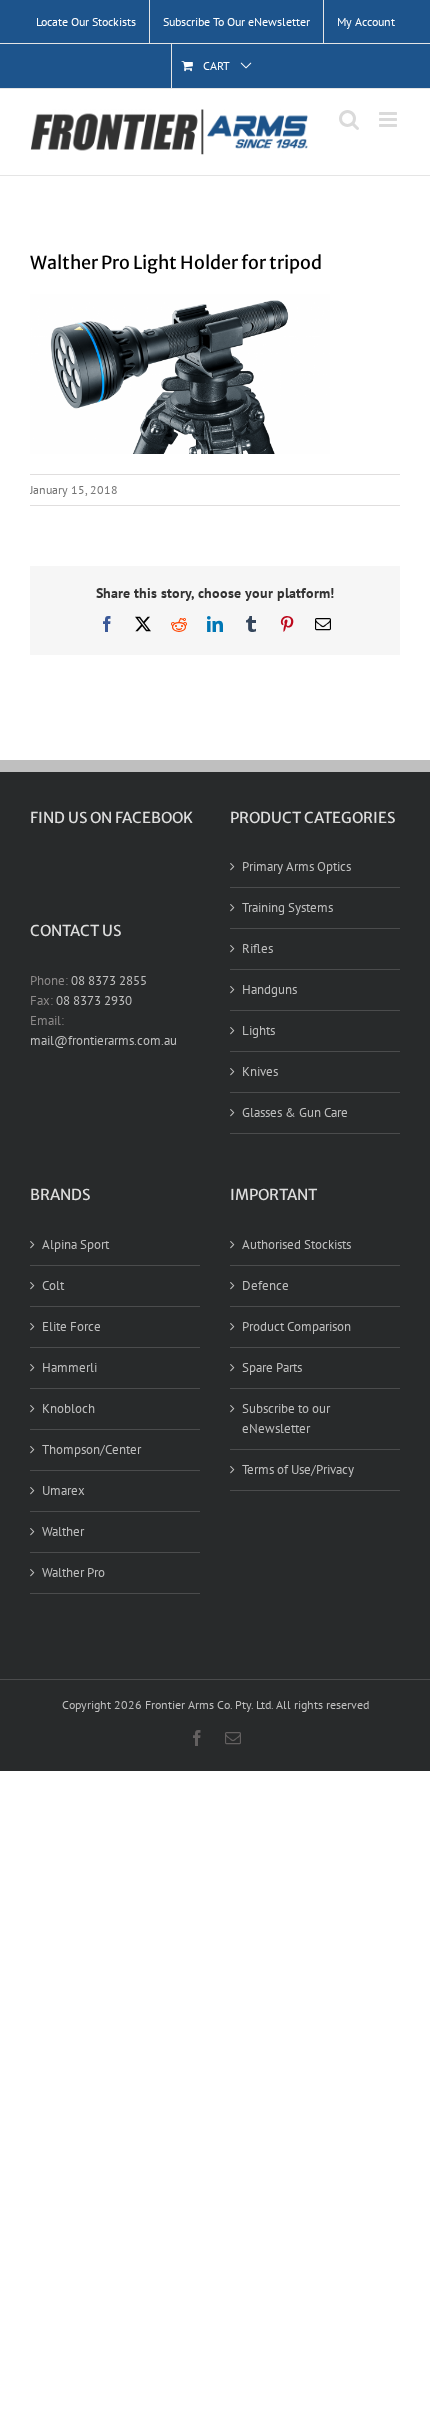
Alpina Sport (75, 1244)
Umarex (63, 1490)
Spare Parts (272, 1367)
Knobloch (68, 1408)
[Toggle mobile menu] (389, 119)
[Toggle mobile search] (349, 119)
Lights (258, 1030)
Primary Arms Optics (296, 866)
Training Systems (287, 907)
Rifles (257, 948)
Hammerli (69, 1367)
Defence (265, 1285)
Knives (260, 1071)
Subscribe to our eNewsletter (286, 1418)
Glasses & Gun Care (295, 1112)
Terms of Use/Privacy (298, 1469)
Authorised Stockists (296, 1244)
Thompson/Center (91, 1449)
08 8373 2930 (94, 1000)
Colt (53, 1285)
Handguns (269, 989)
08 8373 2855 (109, 980)
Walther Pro (73, 1572)
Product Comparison (296, 1326)
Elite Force (71, 1326)
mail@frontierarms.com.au (103, 1040)
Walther (63, 1531)
